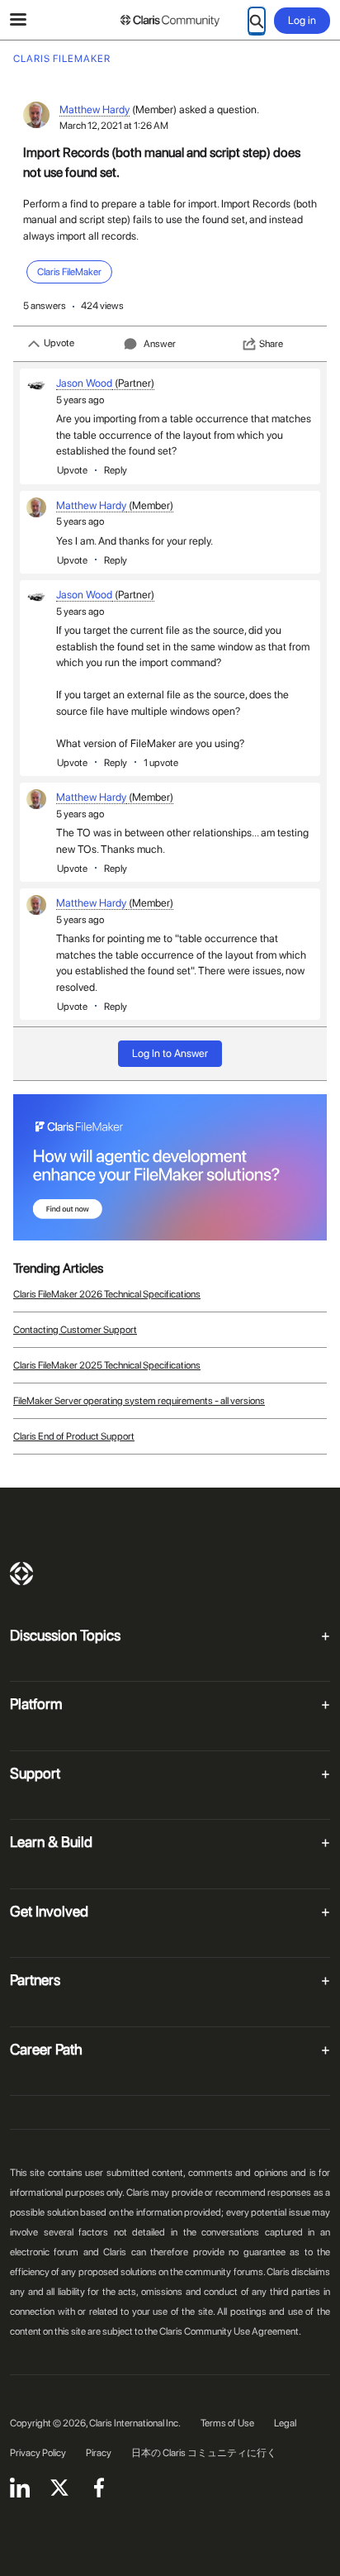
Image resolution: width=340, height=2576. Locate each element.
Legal (285, 2423)
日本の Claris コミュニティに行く (204, 2453)
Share (271, 344)
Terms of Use (227, 2423)
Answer (160, 344)
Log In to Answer (170, 1053)
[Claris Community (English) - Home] (170, 21)
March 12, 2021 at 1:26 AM (114, 126)
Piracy (99, 2453)
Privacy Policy (38, 2453)
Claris (21, 1574)
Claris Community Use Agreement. (230, 2331)
